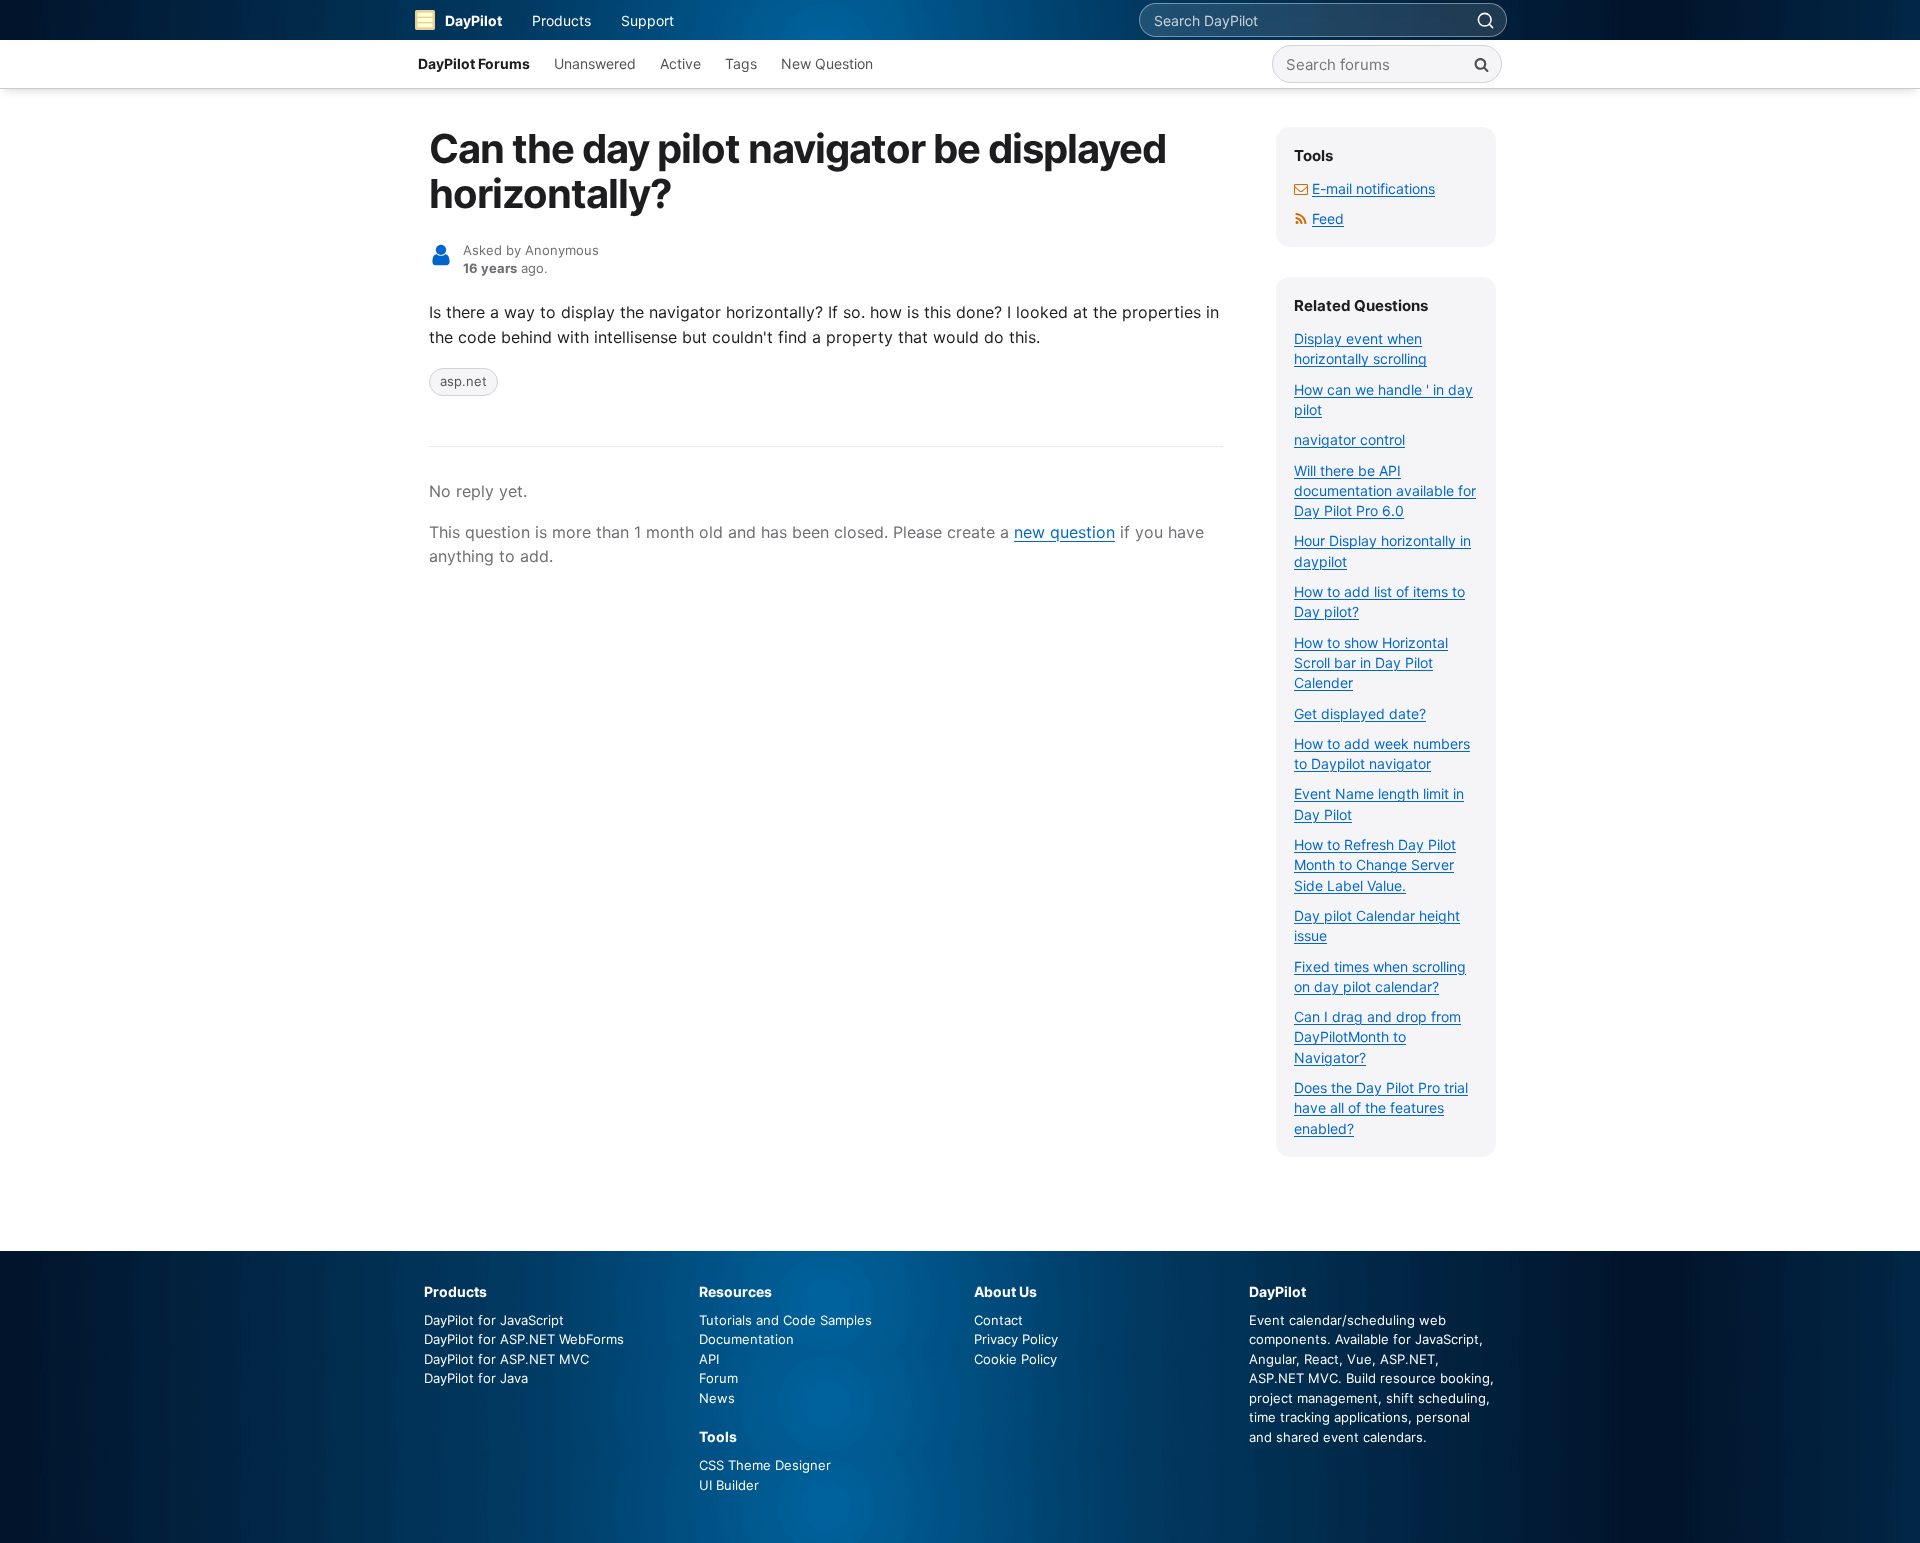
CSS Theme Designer (765, 1465)
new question (1064, 532)
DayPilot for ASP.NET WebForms (524, 1339)
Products (561, 20)
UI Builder (729, 1485)
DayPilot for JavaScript (494, 1320)
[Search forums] (1481, 64)
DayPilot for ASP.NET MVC (506, 1359)
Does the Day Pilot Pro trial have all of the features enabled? (1381, 1108)
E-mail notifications (1373, 188)
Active (680, 63)
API (709, 1359)
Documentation (746, 1339)
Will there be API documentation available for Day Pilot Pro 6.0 (1385, 491)
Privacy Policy (1016, 1339)
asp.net (463, 381)
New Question (827, 63)
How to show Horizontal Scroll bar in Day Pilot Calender (1371, 663)
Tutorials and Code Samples (785, 1320)
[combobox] (1302, 20)
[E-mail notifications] (1301, 188)
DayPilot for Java (476, 1378)
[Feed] (1301, 218)
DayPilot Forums (474, 63)
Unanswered (595, 63)
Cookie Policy (1015, 1359)
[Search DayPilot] (1485, 20)
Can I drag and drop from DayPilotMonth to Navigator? (1377, 1037)
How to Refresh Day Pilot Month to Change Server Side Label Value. (1375, 865)
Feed (1328, 218)
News (717, 1398)
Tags (741, 63)
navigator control (1349, 439)
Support (647, 20)
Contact (998, 1320)
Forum (718, 1378)
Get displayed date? (1360, 713)
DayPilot (473, 20)
